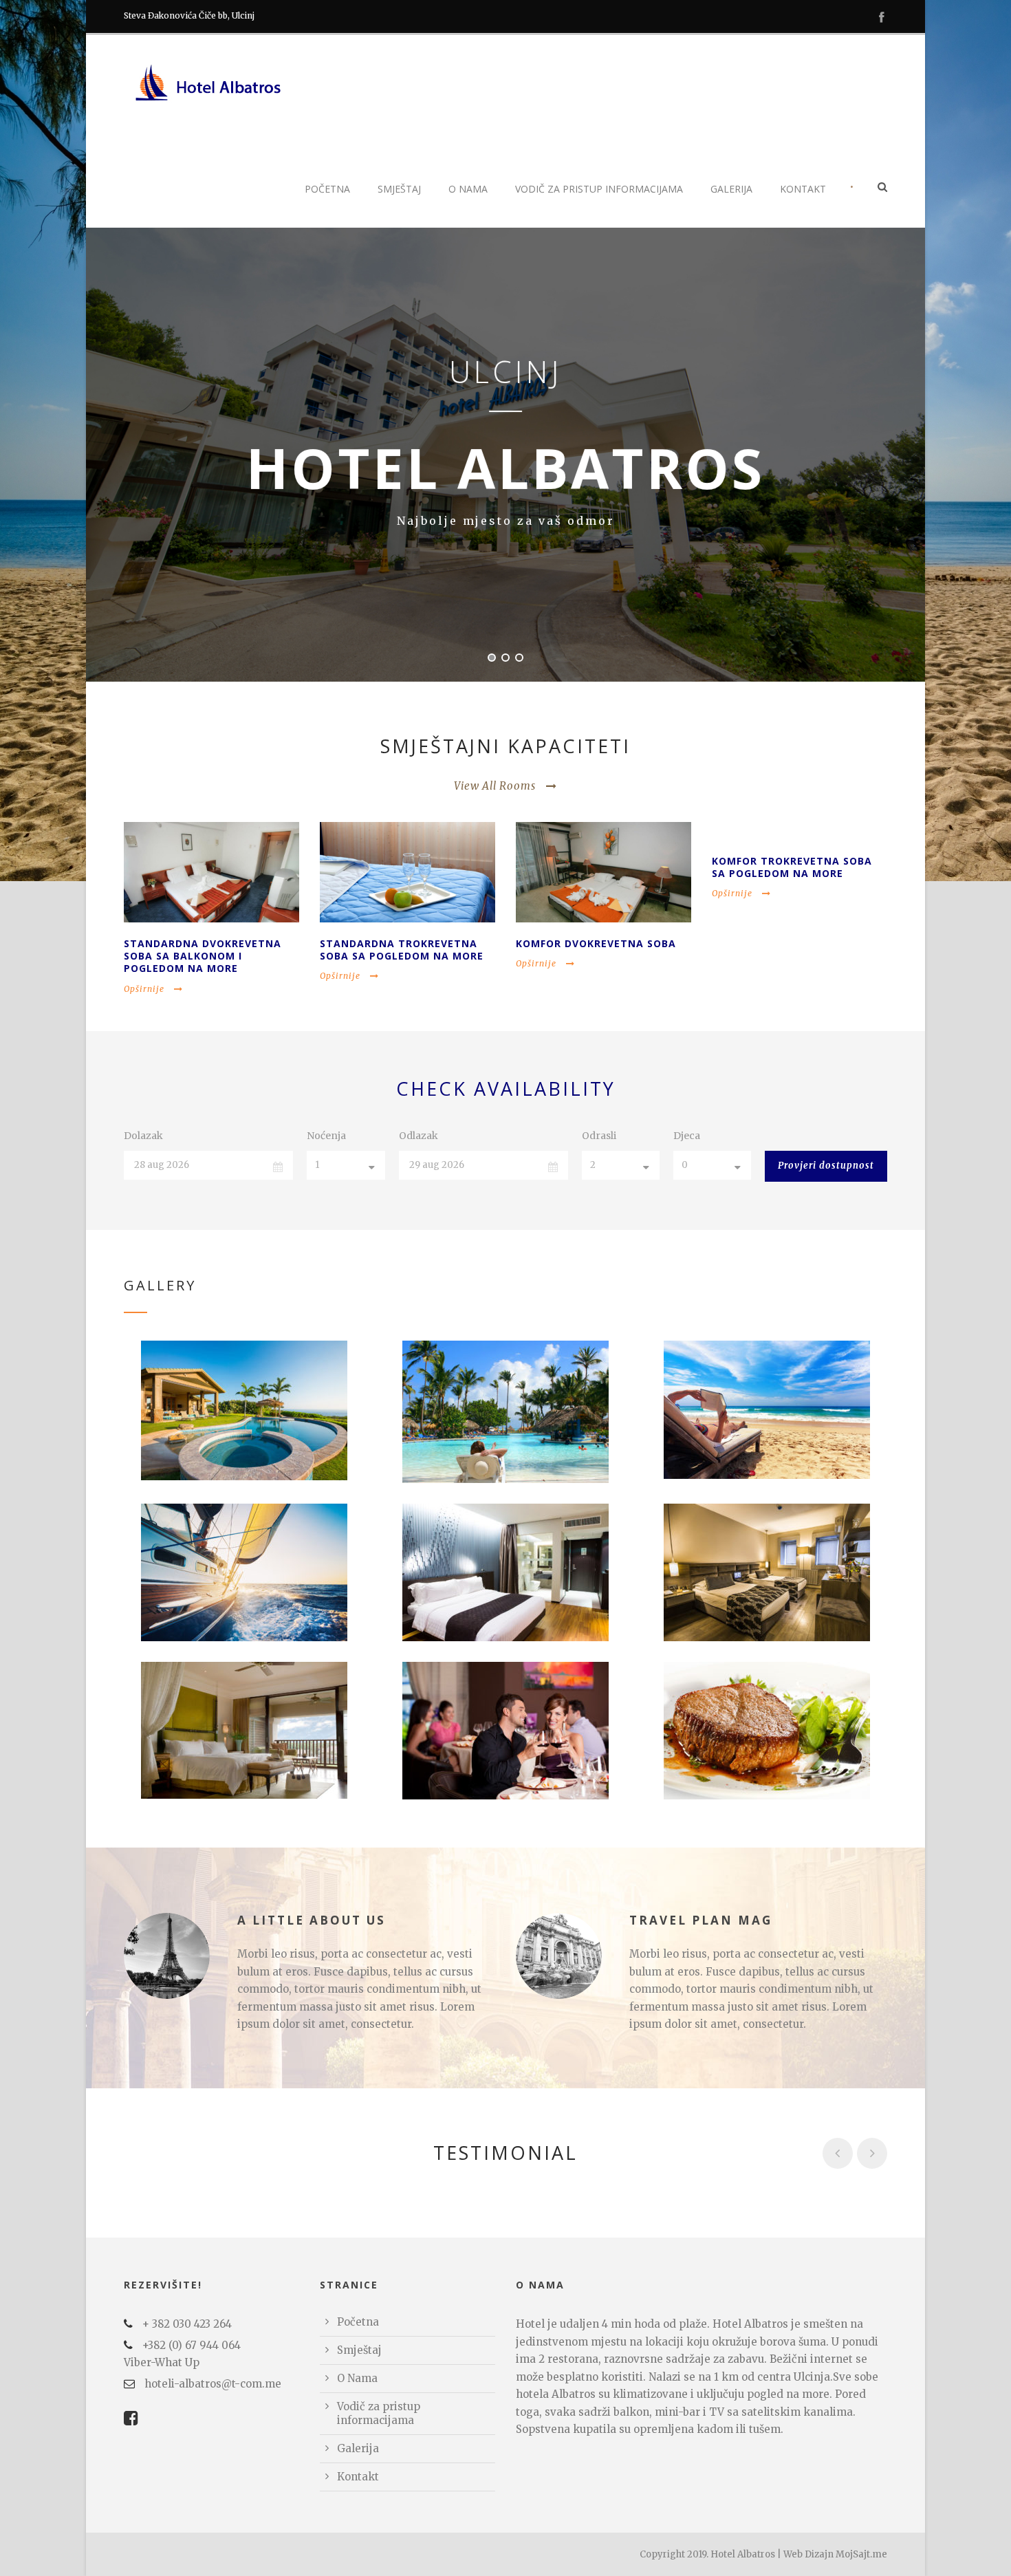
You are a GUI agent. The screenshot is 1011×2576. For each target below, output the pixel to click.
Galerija (731, 189)
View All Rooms (495, 786)
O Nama (468, 189)
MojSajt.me (861, 2554)
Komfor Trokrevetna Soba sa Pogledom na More (792, 867)
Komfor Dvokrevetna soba (596, 943)
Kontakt (803, 189)
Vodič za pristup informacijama (599, 189)
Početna (327, 189)
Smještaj (399, 189)
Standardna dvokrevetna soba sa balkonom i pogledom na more (203, 956)
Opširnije (144, 989)
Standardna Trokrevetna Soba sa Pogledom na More (402, 950)
